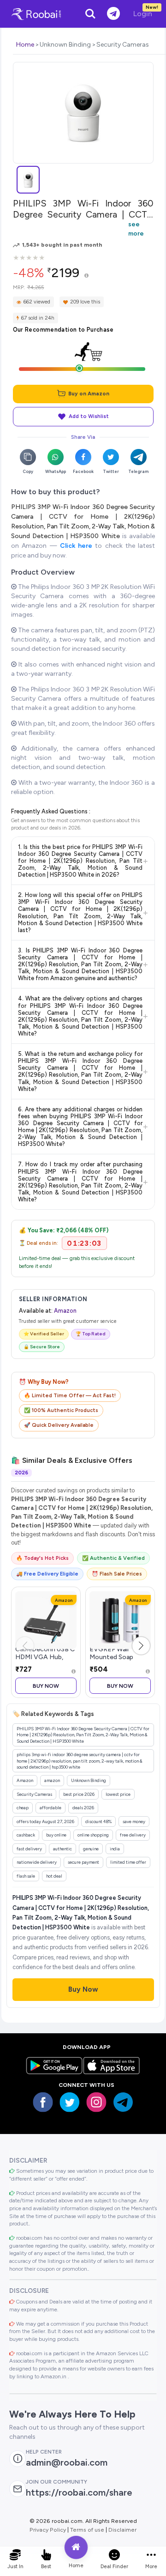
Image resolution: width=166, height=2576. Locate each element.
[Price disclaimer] (86, 276)
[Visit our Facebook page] (43, 2102)
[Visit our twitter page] (70, 2102)
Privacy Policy (48, 2530)
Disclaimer (122, 2530)
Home (25, 45)
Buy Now (46, 1686)
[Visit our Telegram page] (123, 2102)
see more (136, 229)
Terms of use (87, 2530)
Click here (76, 546)
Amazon (65, 1311)
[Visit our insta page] (96, 2102)
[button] (141, 1646)
